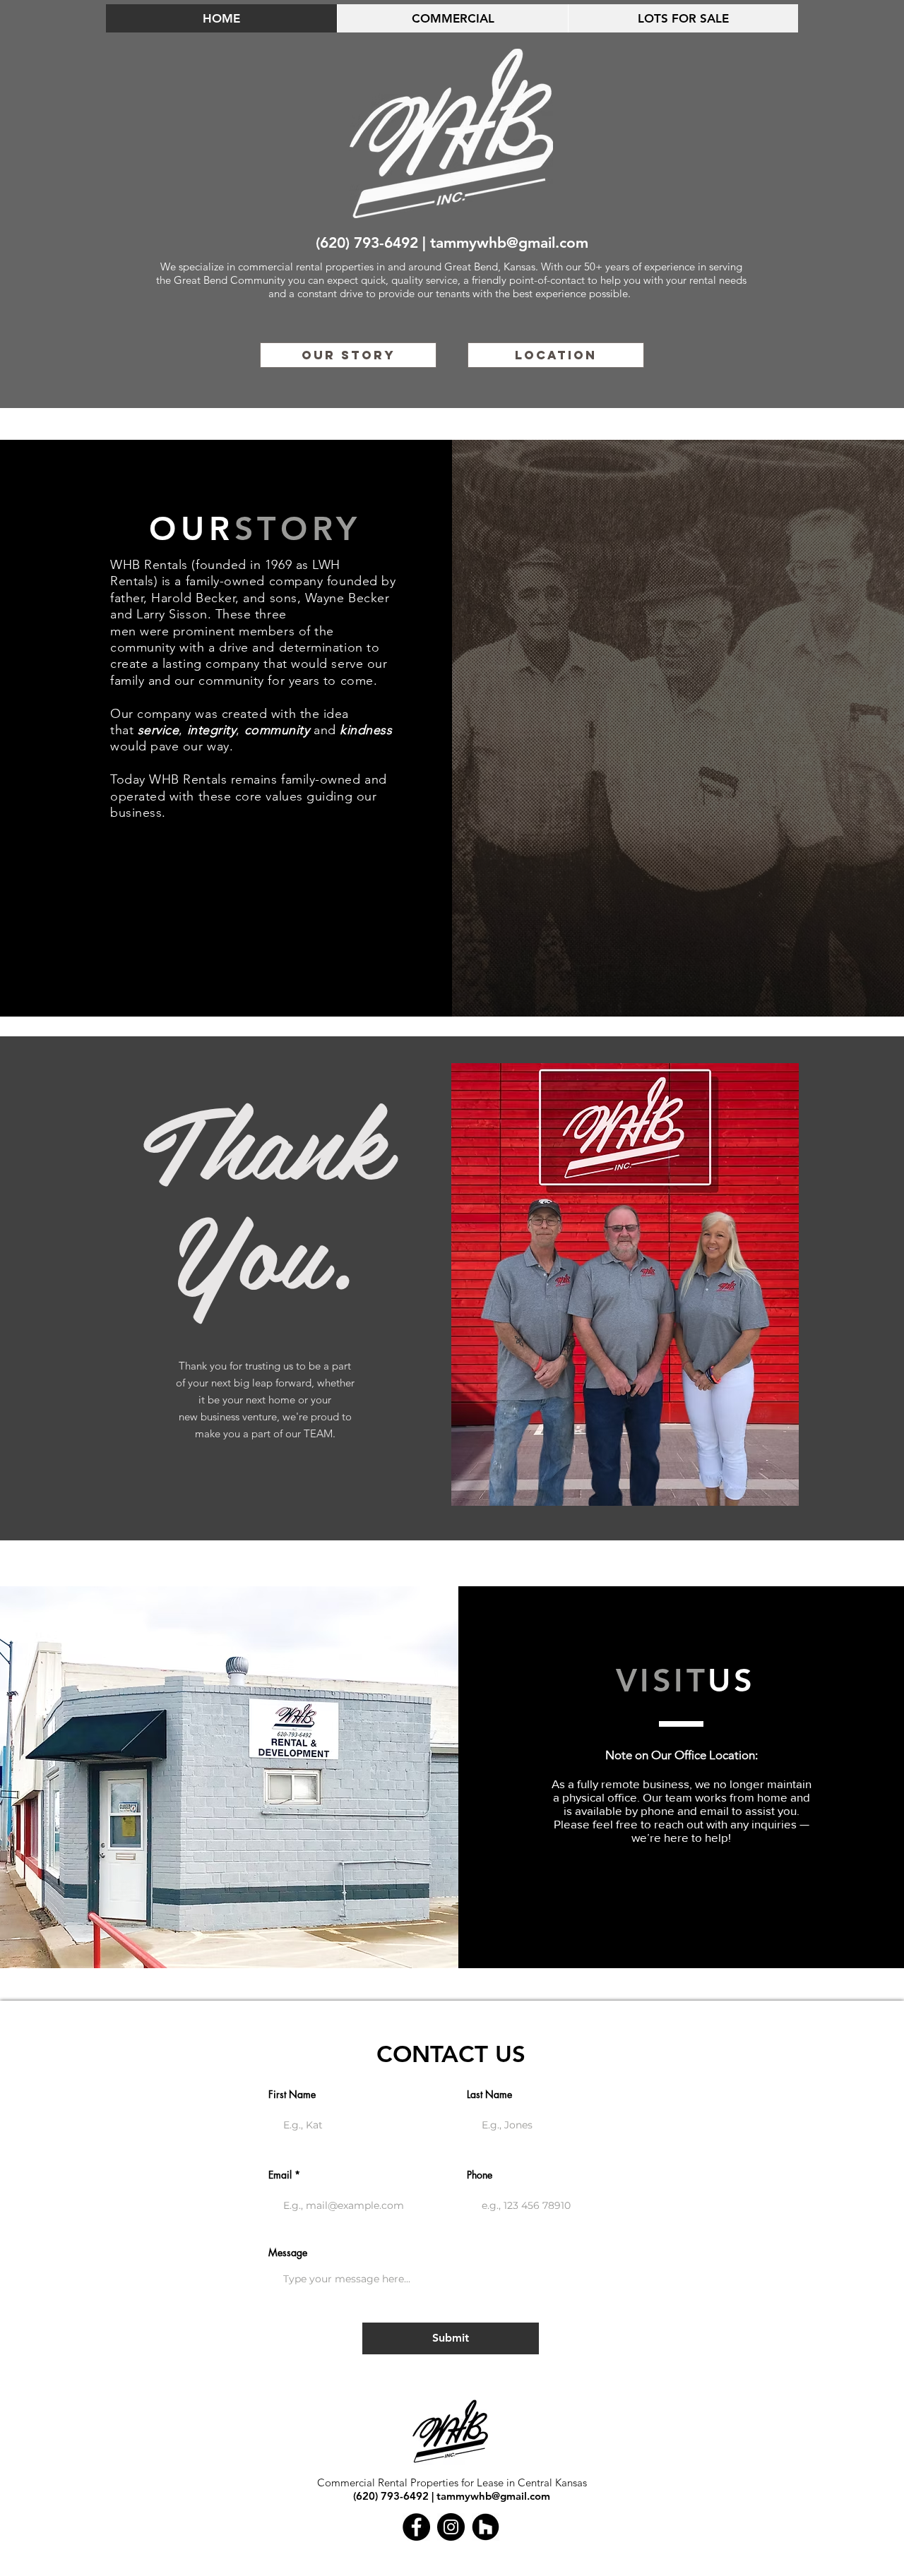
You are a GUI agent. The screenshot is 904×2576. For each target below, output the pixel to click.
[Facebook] (416, 2527)
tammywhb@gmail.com (509, 242)
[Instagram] (451, 2527)
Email (280, 2175)
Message (288, 2253)
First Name (292, 2095)
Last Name (489, 2095)
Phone (480, 2175)
